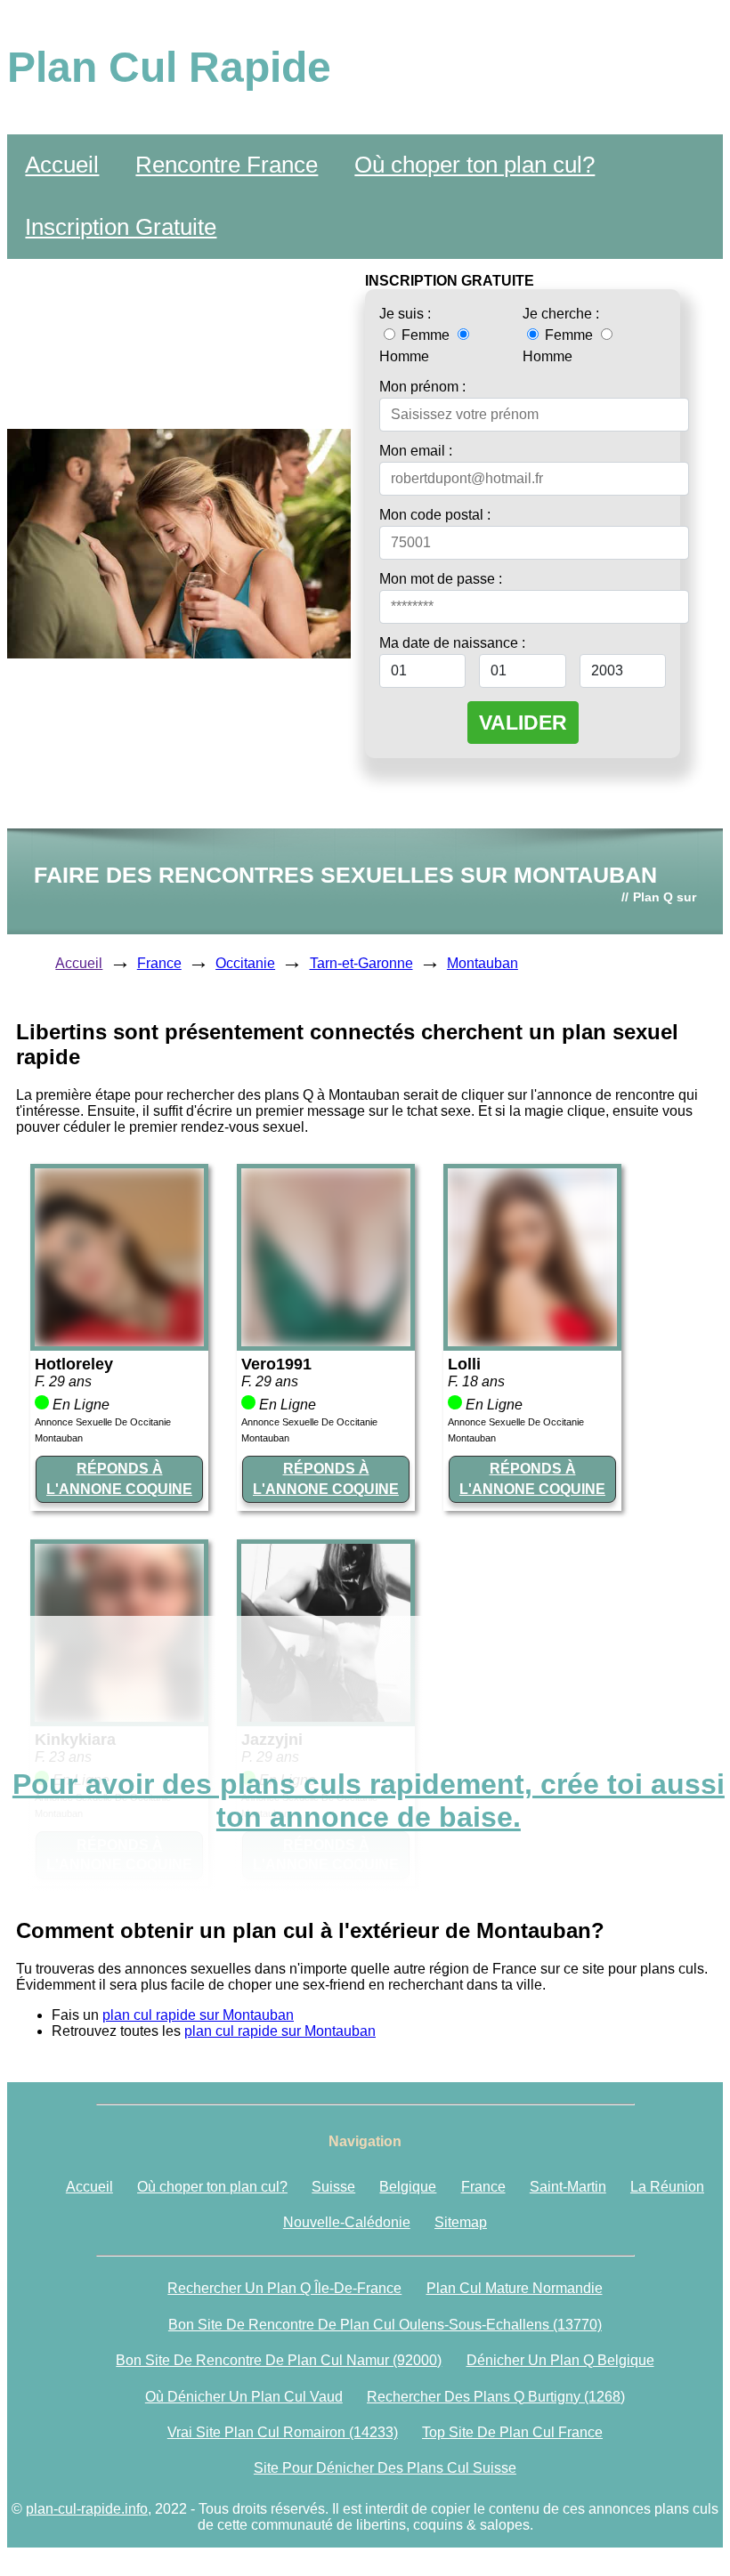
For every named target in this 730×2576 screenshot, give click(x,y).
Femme (426, 335)
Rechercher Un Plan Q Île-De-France (284, 2288)
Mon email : (416, 451)
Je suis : (405, 314)
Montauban (483, 963)
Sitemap (461, 2222)
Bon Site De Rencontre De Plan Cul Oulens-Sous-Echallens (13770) (385, 2325)
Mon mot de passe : (441, 579)
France (159, 963)
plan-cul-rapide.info (87, 2509)
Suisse (333, 2187)
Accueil (62, 165)
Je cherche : (561, 314)
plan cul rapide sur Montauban (198, 2015)
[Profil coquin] (119, 1341)
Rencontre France (227, 165)
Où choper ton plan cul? (474, 165)
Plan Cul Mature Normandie (515, 2288)
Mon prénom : (422, 387)
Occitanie (245, 963)
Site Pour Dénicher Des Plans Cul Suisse (385, 2468)
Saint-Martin (568, 2187)
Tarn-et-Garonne (361, 963)
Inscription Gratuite (121, 227)
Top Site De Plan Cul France (512, 2432)
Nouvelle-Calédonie (347, 2222)
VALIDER (523, 723)
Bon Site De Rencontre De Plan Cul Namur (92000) (279, 2360)
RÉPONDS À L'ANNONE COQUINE (119, 1478)
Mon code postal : (435, 515)
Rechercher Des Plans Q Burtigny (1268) (496, 2397)
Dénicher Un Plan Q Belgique (560, 2360)
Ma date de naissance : (452, 643)
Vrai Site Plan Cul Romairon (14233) (283, 2432)
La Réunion (667, 2187)
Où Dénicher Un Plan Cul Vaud (244, 2397)
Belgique (408, 2187)
